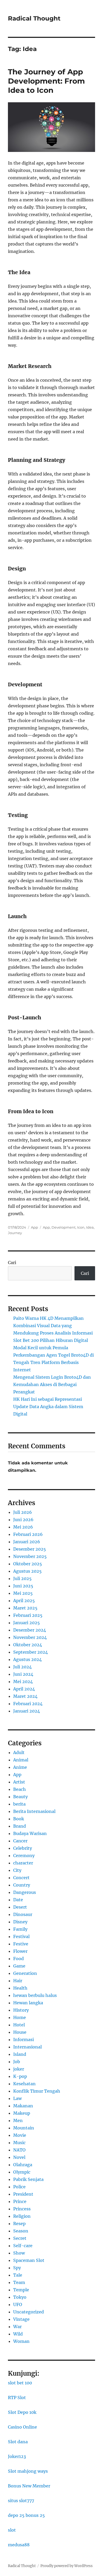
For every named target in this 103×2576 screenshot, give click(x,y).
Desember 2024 (30, 1630)
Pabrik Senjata (28, 2179)
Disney (20, 1922)
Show (19, 2253)
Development (64, 1227)
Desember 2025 (30, 1549)
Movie (20, 2135)
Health (20, 1988)
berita (19, 1804)
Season (21, 2231)
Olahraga (23, 2165)
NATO (19, 2150)
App (34, 1227)
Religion (22, 2216)
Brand (20, 1826)
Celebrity (23, 1848)
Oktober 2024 (28, 1645)
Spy (17, 2268)
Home (20, 2017)
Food (18, 1959)
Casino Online (22, 2427)
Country (22, 1885)
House (20, 2032)
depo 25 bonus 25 (26, 2515)
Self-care (23, 2246)
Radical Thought (34, 18)
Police (19, 2187)
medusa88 (19, 2545)
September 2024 (31, 1652)
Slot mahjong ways (28, 2471)
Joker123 (17, 2456)
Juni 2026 (23, 1520)
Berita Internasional (34, 1811)
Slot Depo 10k (22, 2412)
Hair (18, 1981)
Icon (81, 1227)
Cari (12, 1263)
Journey (15, 1233)
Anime (20, 1767)
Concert (21, 1878)
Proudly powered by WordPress (67, 2566)
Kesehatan (24, 2084)
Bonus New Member (29, 2486)
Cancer (20, 1841)
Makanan (23, 2106)
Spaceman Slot (29, 2260)
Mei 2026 (23, 1527)
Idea (90, 1227)
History (21, 2010)
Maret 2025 (25, 1608)
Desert (20, 1907)
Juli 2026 (23, 1512)
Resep (19, 2224)
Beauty (20, 1797)
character (23, 1863)
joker (19, 2069)
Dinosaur (23, 1914)
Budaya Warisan (30, 1833)
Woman (21, 2341)
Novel (19, 2157)
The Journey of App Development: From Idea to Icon (46, 81)
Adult (19, 1752)
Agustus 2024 (27, 1659)
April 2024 (24, 1689)
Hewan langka (28, 2003)
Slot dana (18, 2442)
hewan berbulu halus (35, 1995)
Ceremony (24, 1856)
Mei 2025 (23, 1593)
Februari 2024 (28, 1704)
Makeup (22, 2113)
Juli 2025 (22, 1578)
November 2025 (30, 1556)
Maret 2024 (25, 1696)
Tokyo (20, 2297)
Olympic (22, 2172)
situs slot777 (21, 2501)
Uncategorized (29, 2312)
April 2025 (24, 1601)
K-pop (20, 2076)
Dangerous (25, 1892)
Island (20, 2054)
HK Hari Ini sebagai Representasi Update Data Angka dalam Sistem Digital (48, 1407)
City (17, 1870)
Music (19, 2143)
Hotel (19, 2025)
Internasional (27, 2047)
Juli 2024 (22, 1667)
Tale (18, 2275)
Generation (25, 1973)
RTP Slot (17, 2398)
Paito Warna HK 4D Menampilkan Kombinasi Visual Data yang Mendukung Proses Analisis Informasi (53, 1326)
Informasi (24, 2040)
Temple (21, 2290)
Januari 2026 (27, 1542)
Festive (21, 1944)
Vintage (21, 2319)
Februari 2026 (28, 1534)
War (17, 2327)
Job (17, 2062)
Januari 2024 (27, 1711)
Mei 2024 (23, 1681)
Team (19, 2282)
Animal (21, 1760)
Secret (20, 2238)
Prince (20, 2201)
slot (12, 2530)
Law (17, 2098)
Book (19, 1819)
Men (18, 2120)
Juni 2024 (23, 1674)
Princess (22, 2209)
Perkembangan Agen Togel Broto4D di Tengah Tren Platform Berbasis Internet (53, 1362)
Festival (21, 1936)
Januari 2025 (27, 1623)
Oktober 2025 (28, 1564)
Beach (20, 1789)
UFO (18, 2304)
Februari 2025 (28, 1615)
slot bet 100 (20, 2383)
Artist (19, 1782)
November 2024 (30, 1637)
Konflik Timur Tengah (37, 2091)
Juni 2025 (23, 1586)
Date (18, 1900)
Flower (20, 1951)
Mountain (24, 2128)
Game (19, 1966)
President (23, 2194)
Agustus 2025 (27, 1571)
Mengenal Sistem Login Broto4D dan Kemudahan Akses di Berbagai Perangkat (52, 1384)
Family (20, 1929)
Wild (18, 2334)
